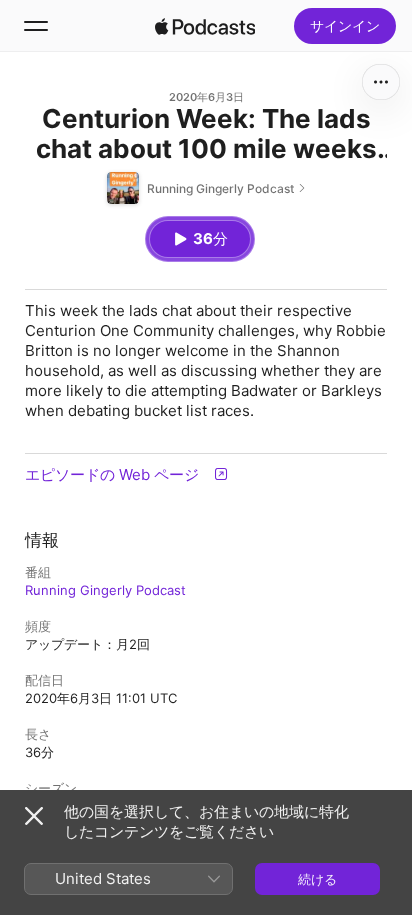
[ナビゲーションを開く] (36, 26)
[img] (205, 26)
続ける (317, 879)
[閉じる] (34, 816)
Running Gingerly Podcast (105, 590)
